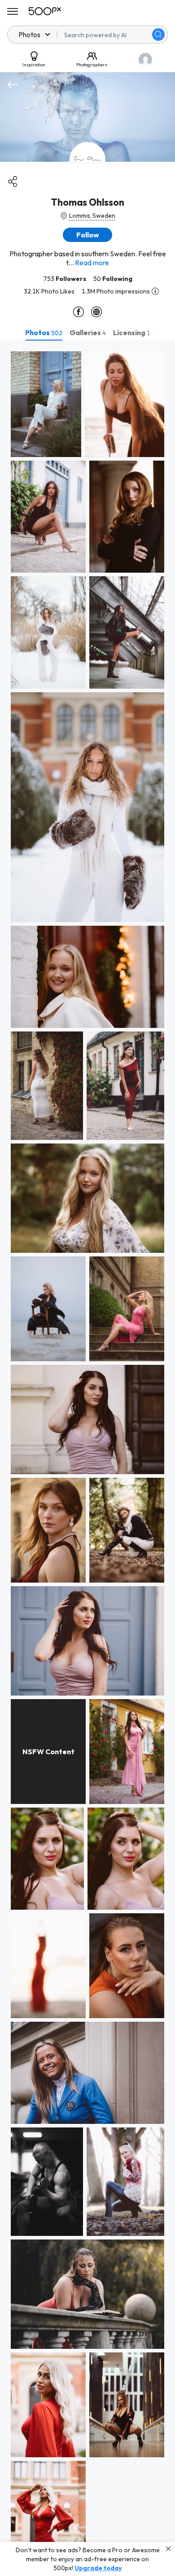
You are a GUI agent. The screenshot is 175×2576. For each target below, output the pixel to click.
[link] (46, 404)
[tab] (44, 332)
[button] (158, 35)
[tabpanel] (87, 1458)
